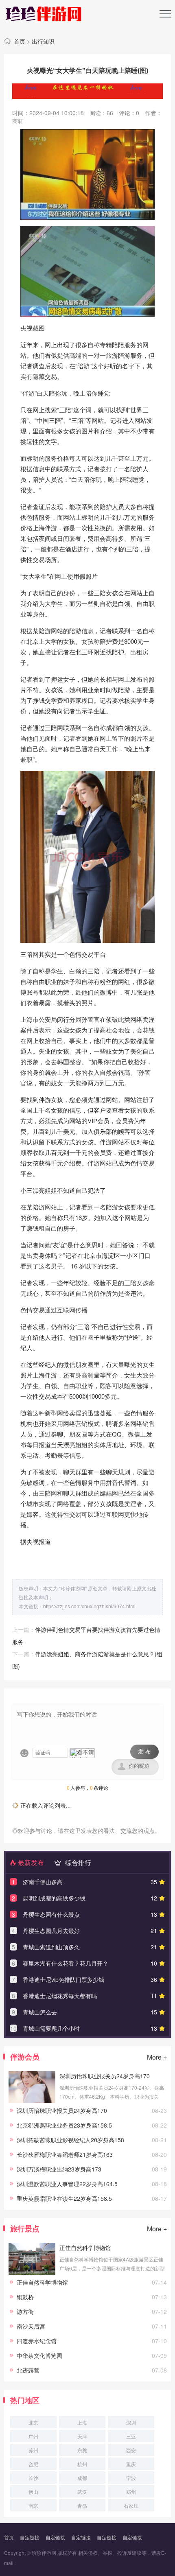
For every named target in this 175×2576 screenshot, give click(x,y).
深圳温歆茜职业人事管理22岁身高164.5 (67, 2184)
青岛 (82, 2505)
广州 (33, 2436)
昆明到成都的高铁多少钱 (54, 1898)
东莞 (82, 2450)
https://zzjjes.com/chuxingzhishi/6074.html (89, 1606)
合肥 (33, 2464)
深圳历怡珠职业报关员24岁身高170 (105, 2076)
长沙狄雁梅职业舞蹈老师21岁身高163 (65, 2154)
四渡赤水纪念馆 (37, 2341)
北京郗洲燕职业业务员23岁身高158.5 (64, 2125)
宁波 (131, 2478)
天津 (82, 2436)
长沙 (33, 2478)
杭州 (82, 2464)
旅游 (112, 355)
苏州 (33, 2450)
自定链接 (30, 2537)
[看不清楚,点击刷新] (82, 1753)
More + (157, 2057)
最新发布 (30, 1862)
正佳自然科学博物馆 (85, 2248)
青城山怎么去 (40, 2012)
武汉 (82, 2492)
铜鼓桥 (25, 2297)
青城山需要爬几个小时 (51, 2028)
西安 (131, 2450)
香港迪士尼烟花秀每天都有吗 (60, 1996)
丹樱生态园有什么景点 (51, 1914)
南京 (33, 2505)
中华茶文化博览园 (39, 2355)
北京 (33, 2422)
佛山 (33, 2492)
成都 (82, 2478)
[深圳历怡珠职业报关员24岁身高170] (32, 2101)
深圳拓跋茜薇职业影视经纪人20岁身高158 (70, 2140)
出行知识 (43, 41)
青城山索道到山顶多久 (51, 1947)
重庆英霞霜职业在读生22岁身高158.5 (64, 2198)
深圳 (131, 2422)
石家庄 (131, 2505)
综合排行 (77, 1862)
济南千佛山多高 (43, 1882)
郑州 (131, 2492)
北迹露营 (28, 2370)
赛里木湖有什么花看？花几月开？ (66, 1963)
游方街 (25, 2311)
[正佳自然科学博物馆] (32, 2273)
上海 (82, 2422)
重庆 (131, 2464)
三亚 (131, 2436)
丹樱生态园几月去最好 (51, 1931)
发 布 (144, 1752)
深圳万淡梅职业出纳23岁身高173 (59, 2169)
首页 (20, 41)
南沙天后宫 (31, 2326)
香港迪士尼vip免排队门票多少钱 (63, 1979)
